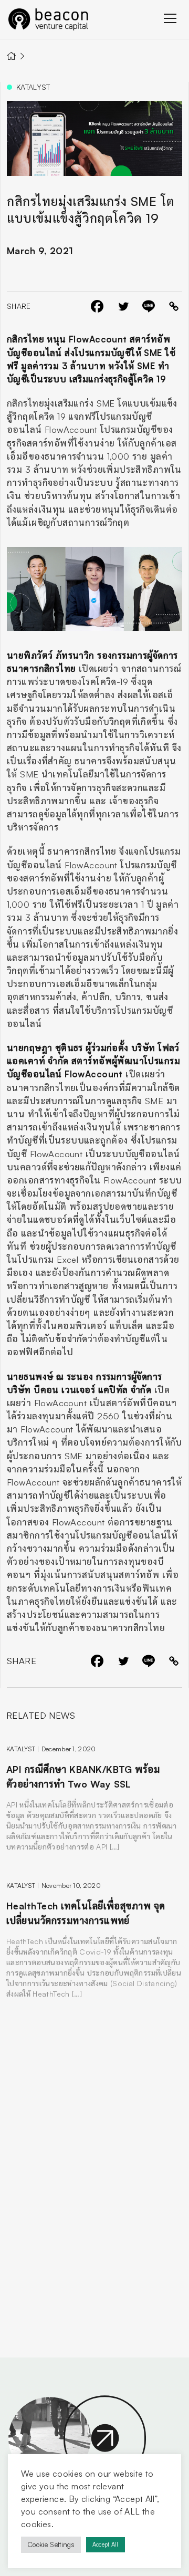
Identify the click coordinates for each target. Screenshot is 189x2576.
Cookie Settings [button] (51, 2544)
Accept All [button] (106, 2544)
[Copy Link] (174, 306)
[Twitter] (123, 306)
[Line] (149, 306)
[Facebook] (97, 306)
